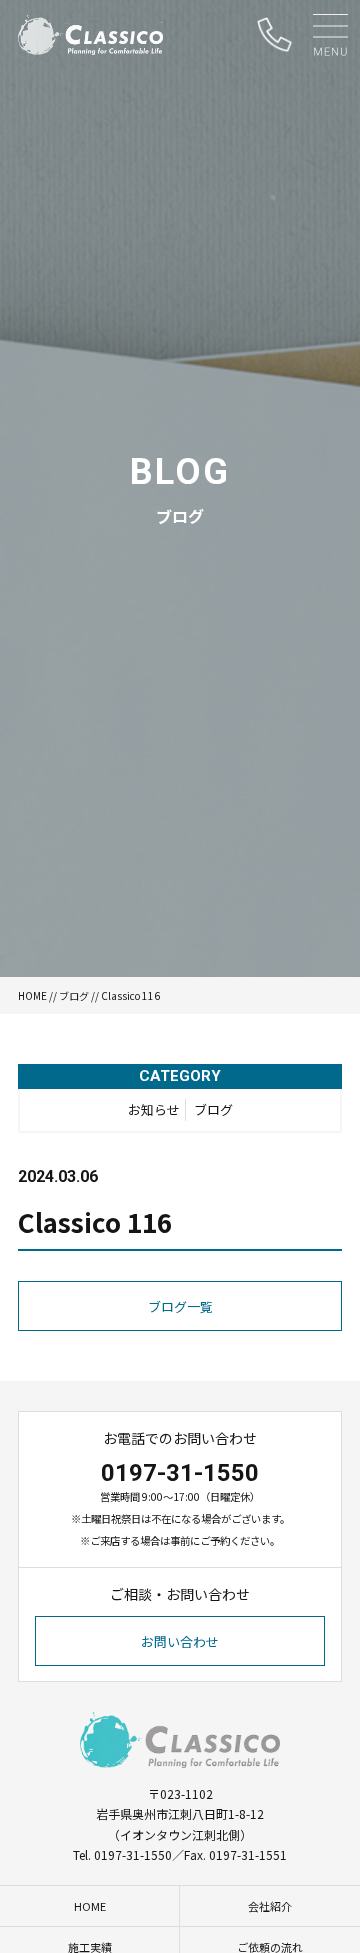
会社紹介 (270, 1906)
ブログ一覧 (180, 1306)
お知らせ (154, 1109)
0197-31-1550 (180, 1473)
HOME (32, 995)
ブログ (74, 995)
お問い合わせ (180, 1641)
